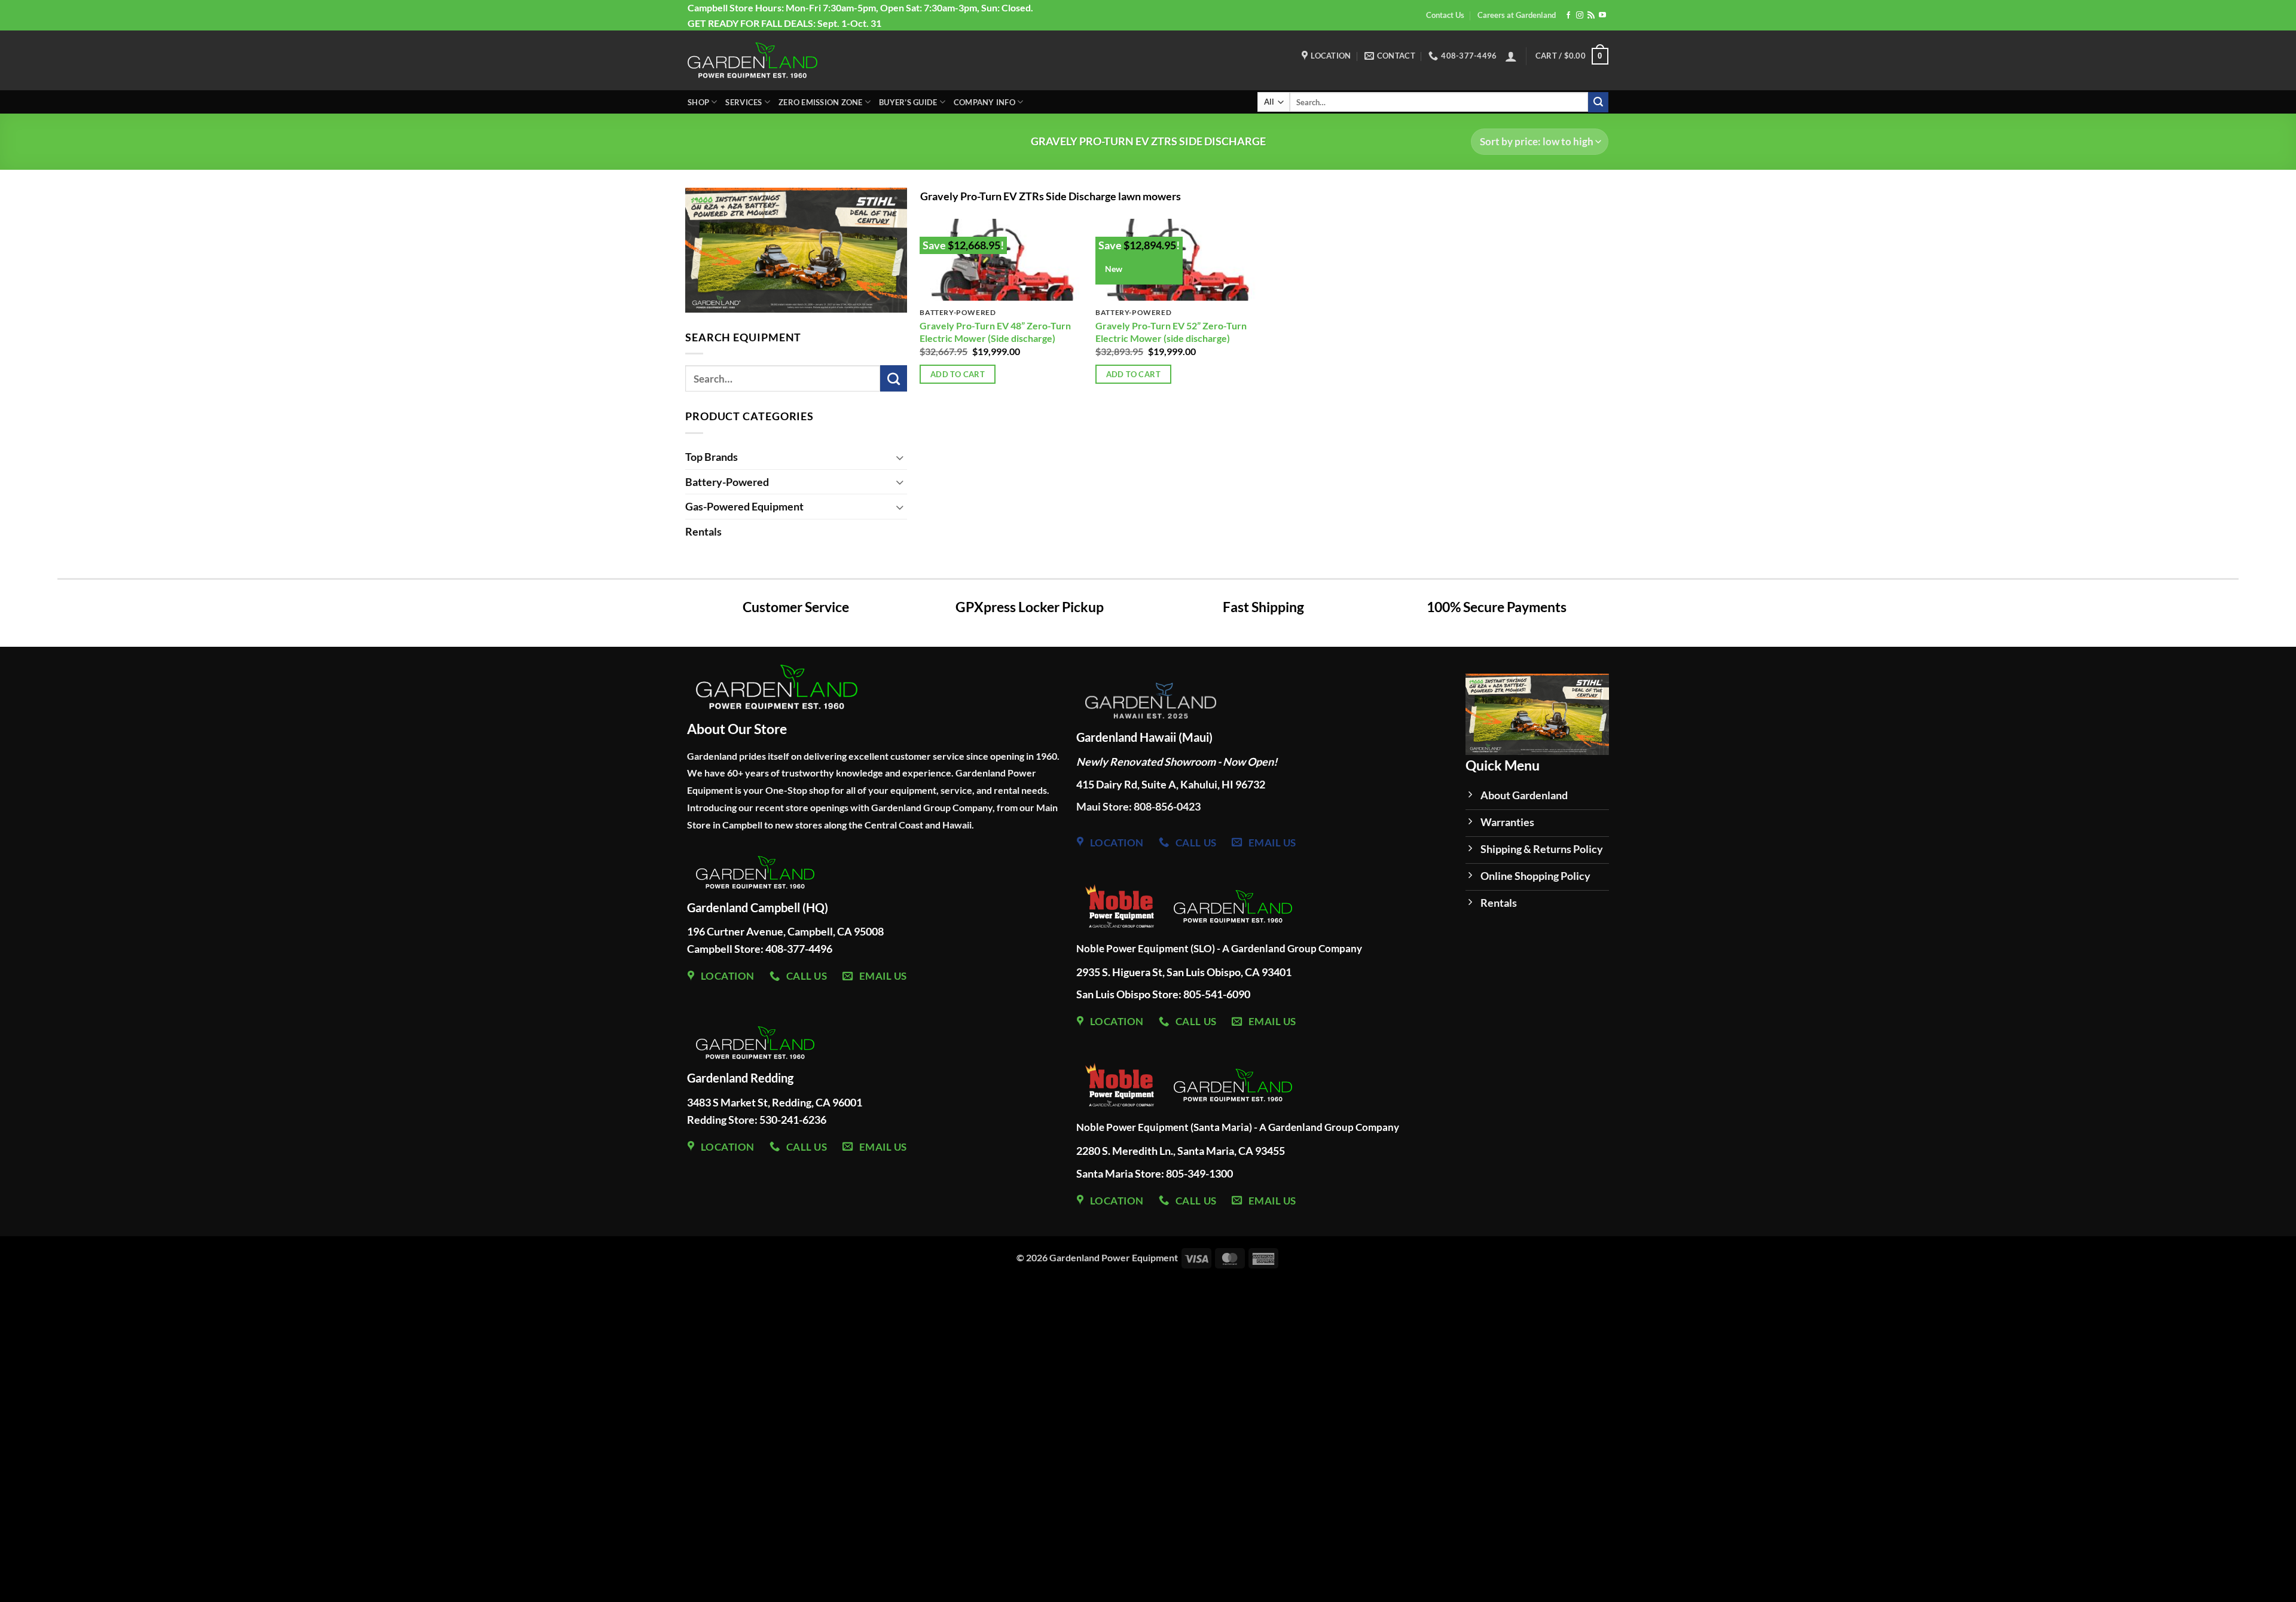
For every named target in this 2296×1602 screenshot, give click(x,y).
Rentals (703, 531)
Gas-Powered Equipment (744, 506)
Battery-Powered (727, 482)
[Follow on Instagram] (1580, 16)
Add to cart (958, 374)
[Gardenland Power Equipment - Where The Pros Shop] (752, 60)
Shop (698, 102)
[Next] (1622, 720)
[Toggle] (900, 457)
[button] (1511, 56)
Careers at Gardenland (1517, 15)
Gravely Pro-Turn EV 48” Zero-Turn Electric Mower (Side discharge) (995, 332)
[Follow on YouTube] (1602, 16)
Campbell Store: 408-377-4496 (760, 949)
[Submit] (1598, 102)
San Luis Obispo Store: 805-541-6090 (1163, 994)
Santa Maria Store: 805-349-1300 (1155, 1173)
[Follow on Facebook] (1568, 16)
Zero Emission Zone (821, 102)
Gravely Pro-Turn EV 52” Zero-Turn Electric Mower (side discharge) (1171, 332)
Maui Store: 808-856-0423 (1138, 807)
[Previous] (673, 251)
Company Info (984, 102)
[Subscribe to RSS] (1591, 16)
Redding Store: (723, 1120)
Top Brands (712, 457)
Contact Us (1445, 15)
